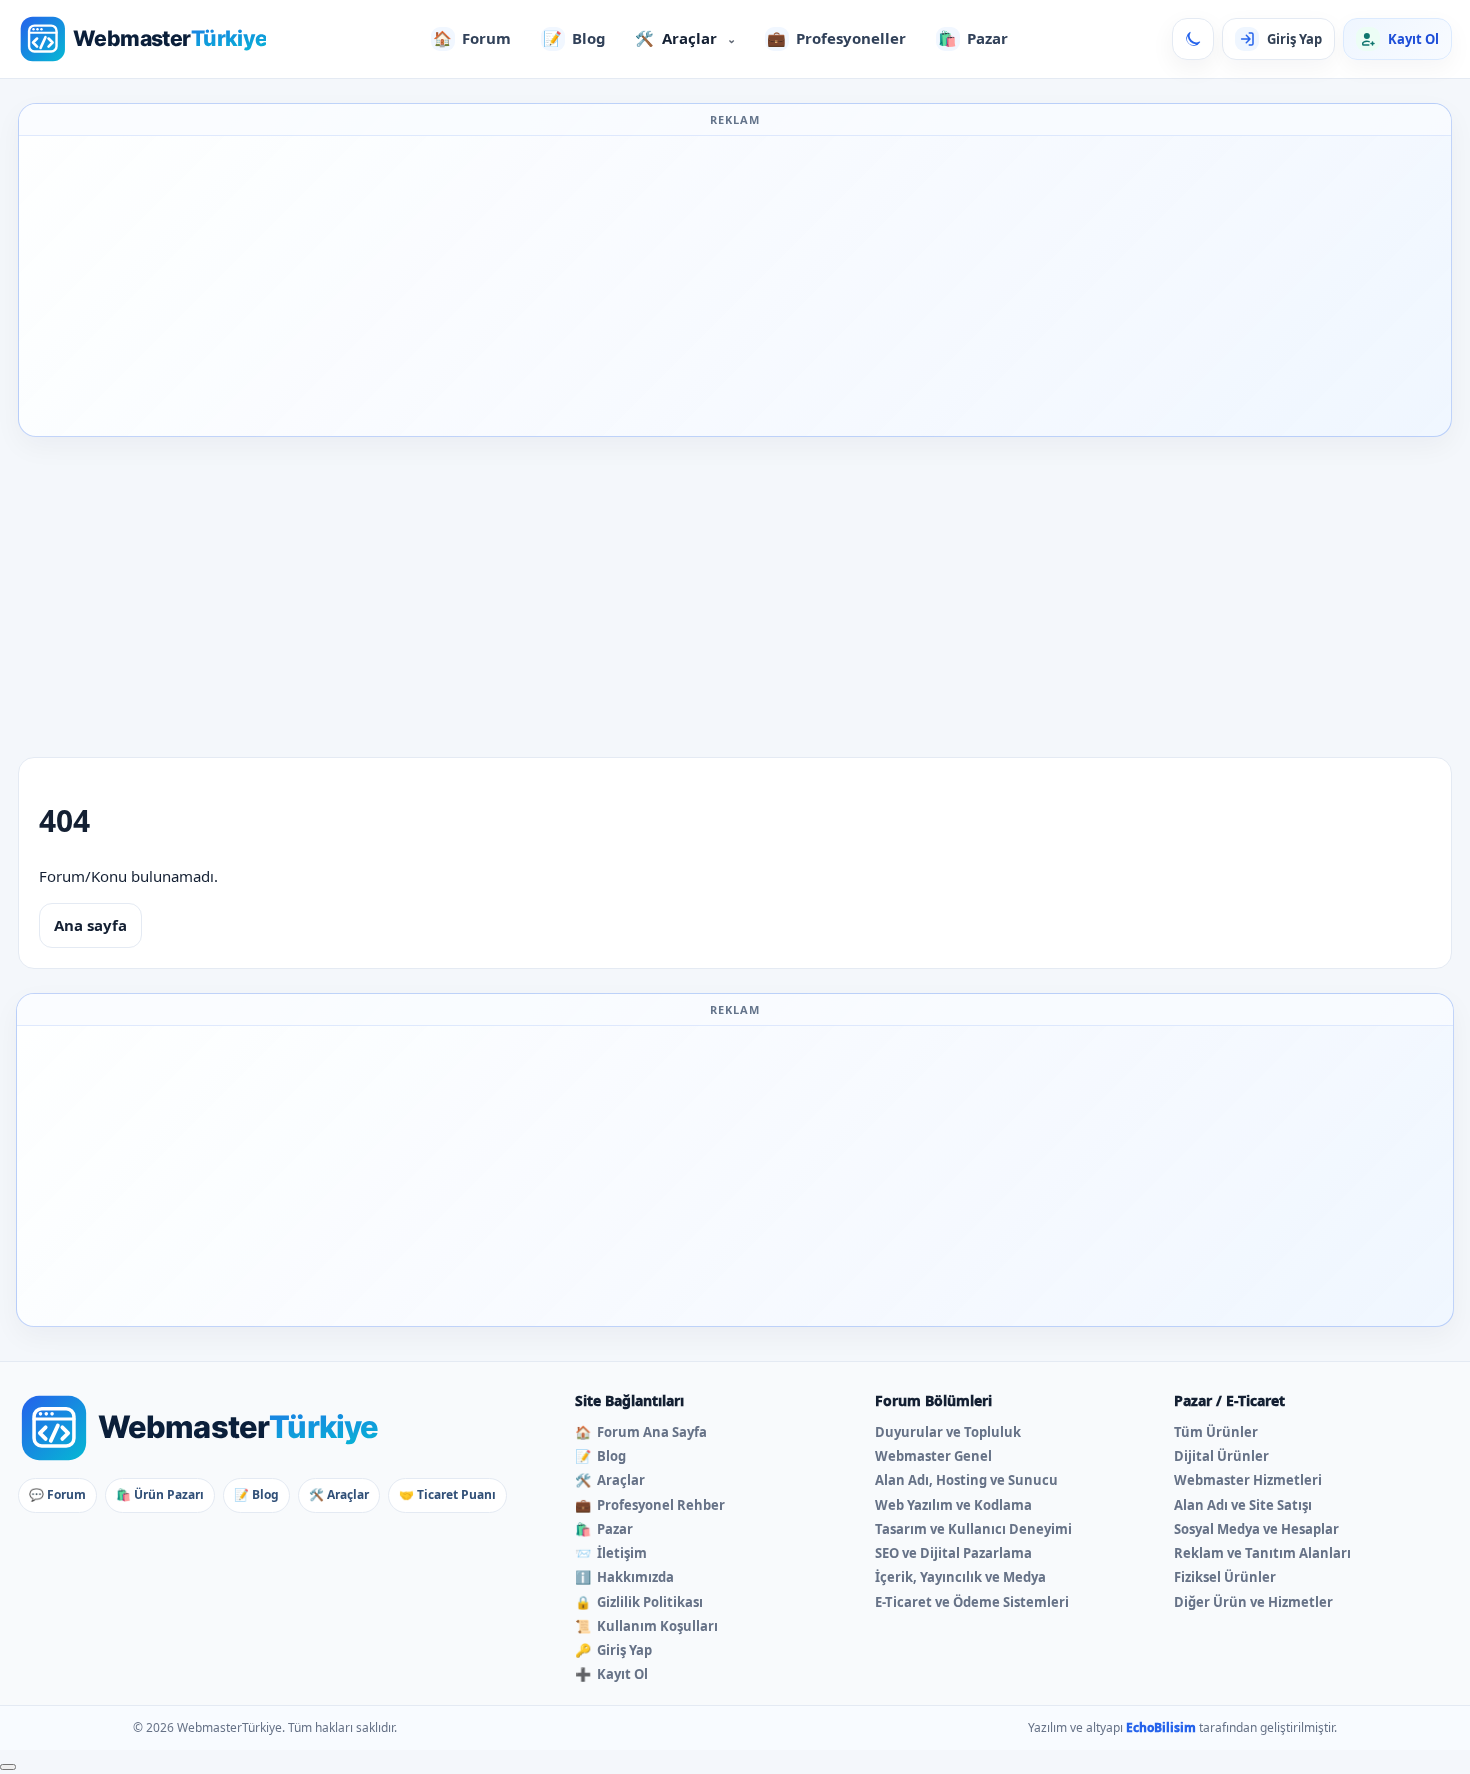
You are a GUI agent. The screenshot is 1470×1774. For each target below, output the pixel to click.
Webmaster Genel (933, 1456)
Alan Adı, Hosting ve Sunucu (966, 1480)
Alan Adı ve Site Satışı (1243, 1505)
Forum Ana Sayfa (641, 1432)
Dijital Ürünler (1221, 1456)
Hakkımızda (624, 1577)
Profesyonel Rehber (650, 1505)
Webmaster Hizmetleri (1248, 1480)
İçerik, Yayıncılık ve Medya (960, 1577)
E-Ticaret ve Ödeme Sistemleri (972, 1602)
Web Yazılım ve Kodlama (953, 1505)
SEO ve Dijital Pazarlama (953, 1553)
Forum (472, 38)
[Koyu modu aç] (1193, 39)
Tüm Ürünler (1216, 1432)
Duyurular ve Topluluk (948, 1432)
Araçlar (685, 38)
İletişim (611, 1553)
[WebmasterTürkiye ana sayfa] (142, 39)
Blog (574, 38)
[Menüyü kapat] (8, 1767)
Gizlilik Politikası (639, 1602)
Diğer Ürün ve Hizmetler (1253, 1602)
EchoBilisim (1161, 1727)
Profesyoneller (836, 38)
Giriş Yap (613, 1650)
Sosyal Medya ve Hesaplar (1256, 1529)
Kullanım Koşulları (646, 1626)
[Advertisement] (735, 286)
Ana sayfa (90, 925)
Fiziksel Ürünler (1225, 1577)
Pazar (973, 38)
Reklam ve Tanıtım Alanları (1262, 1553)
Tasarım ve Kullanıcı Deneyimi (973, 1529)
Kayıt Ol (611, 1674)
